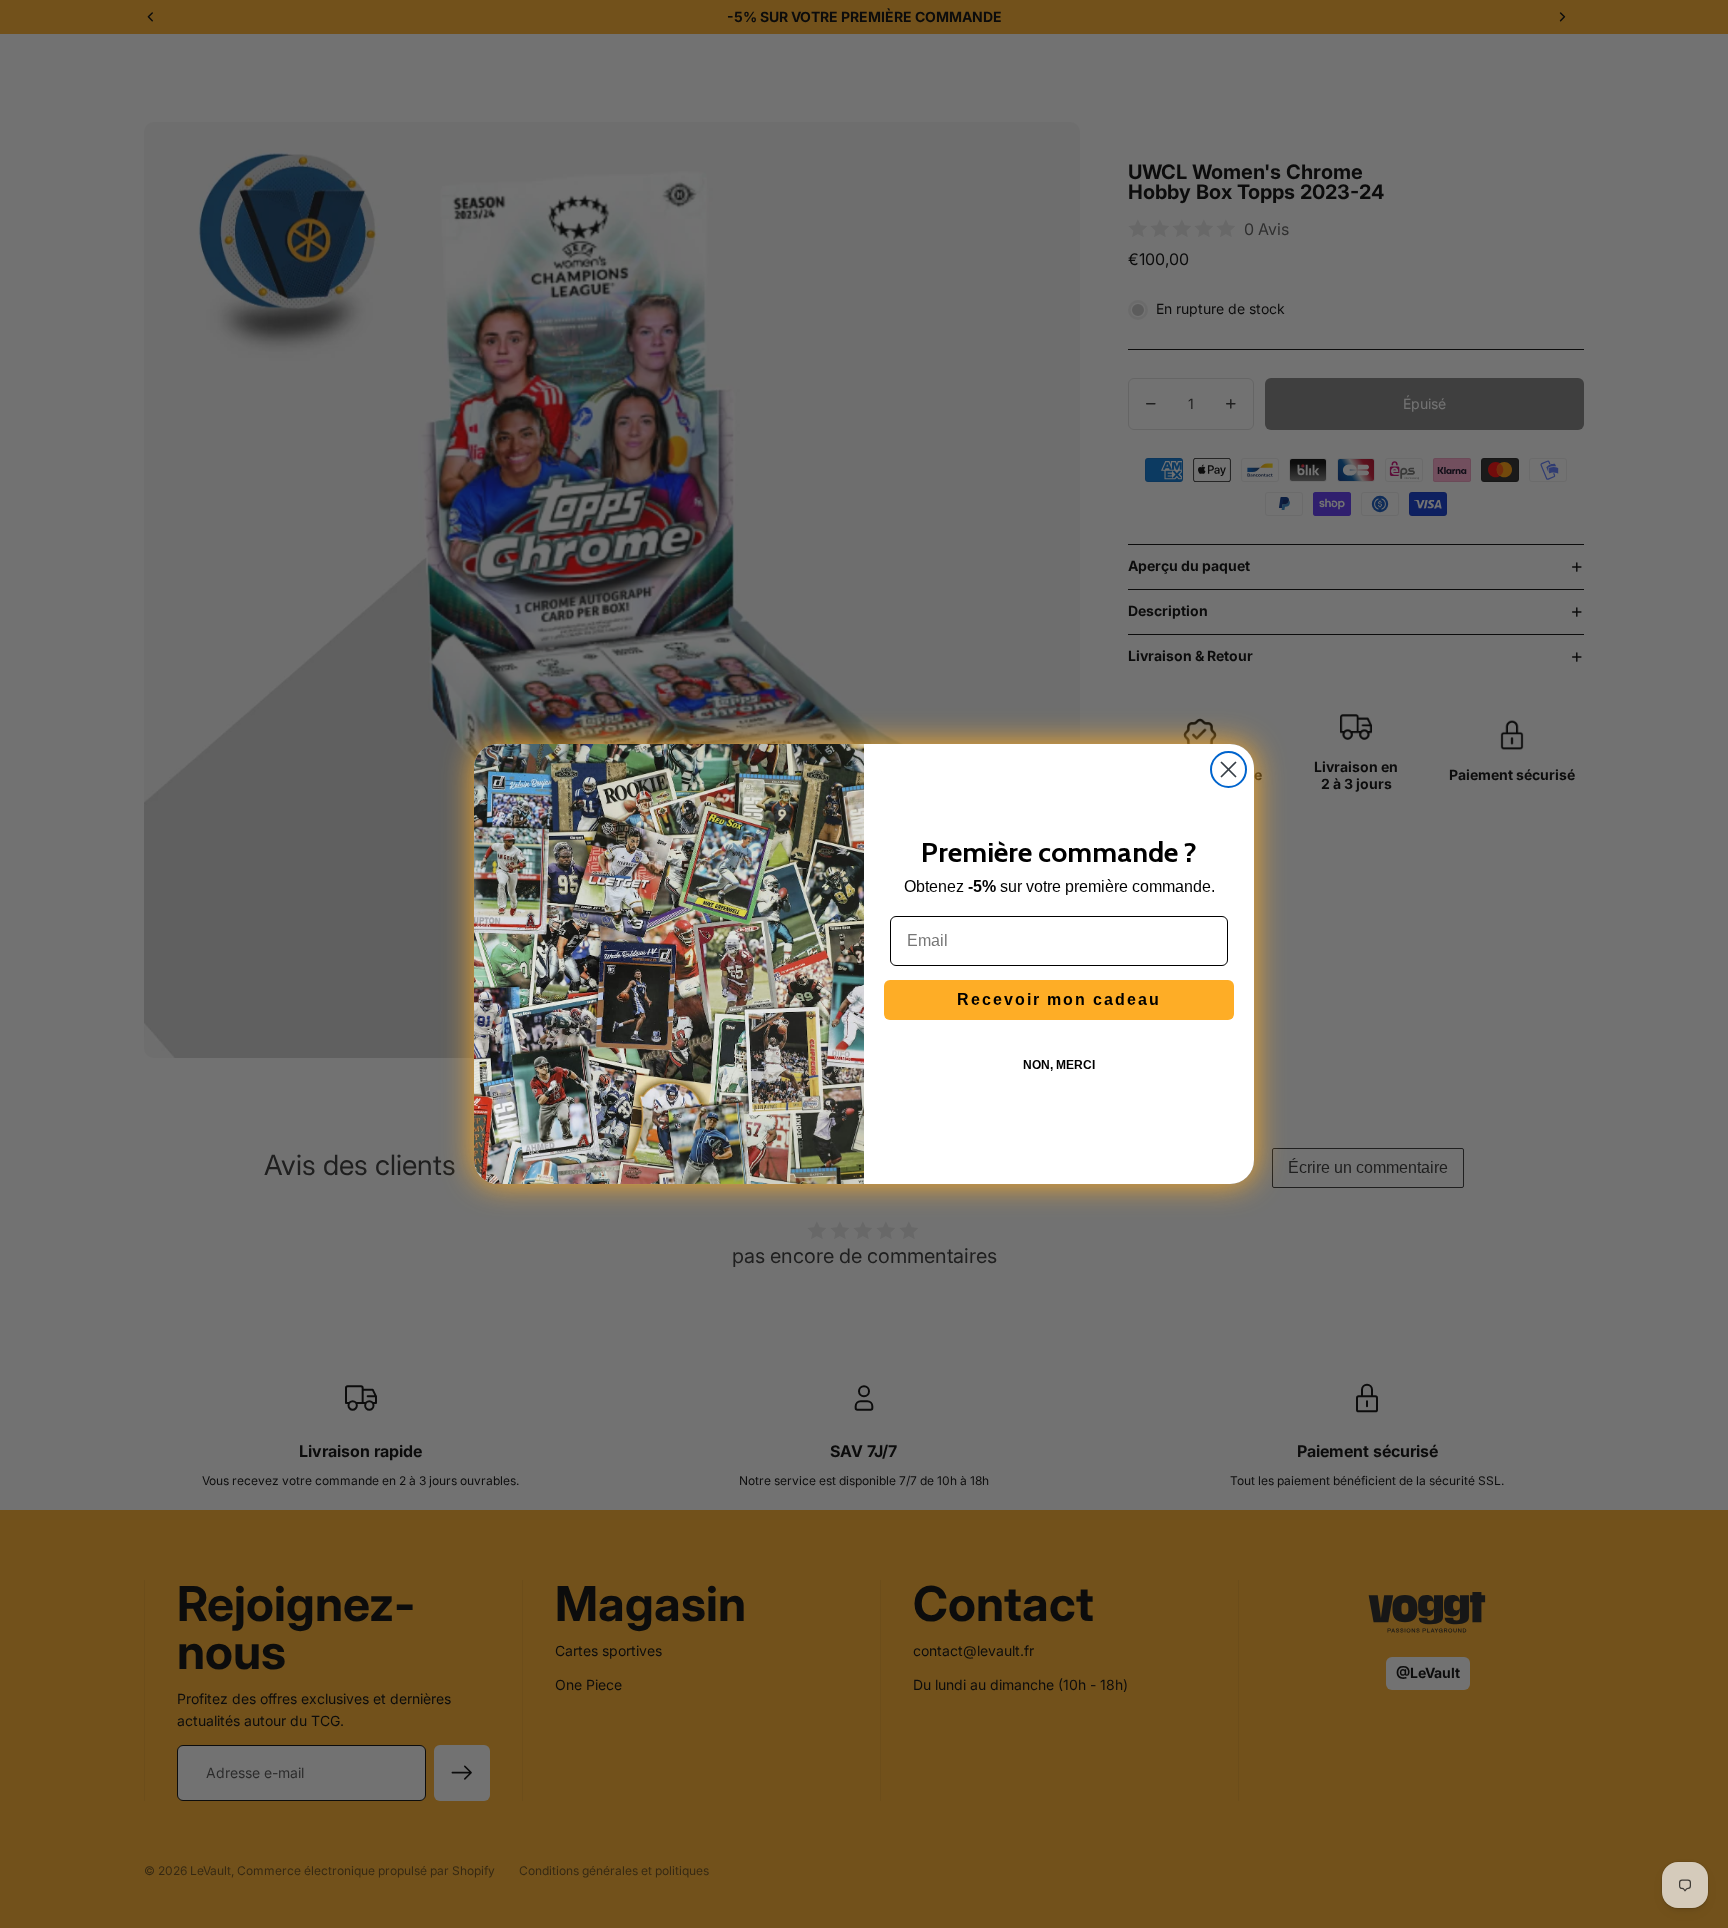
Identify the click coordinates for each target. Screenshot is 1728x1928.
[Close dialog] (1228, 769)
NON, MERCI (1059, 1065)
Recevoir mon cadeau (1059, 999)
